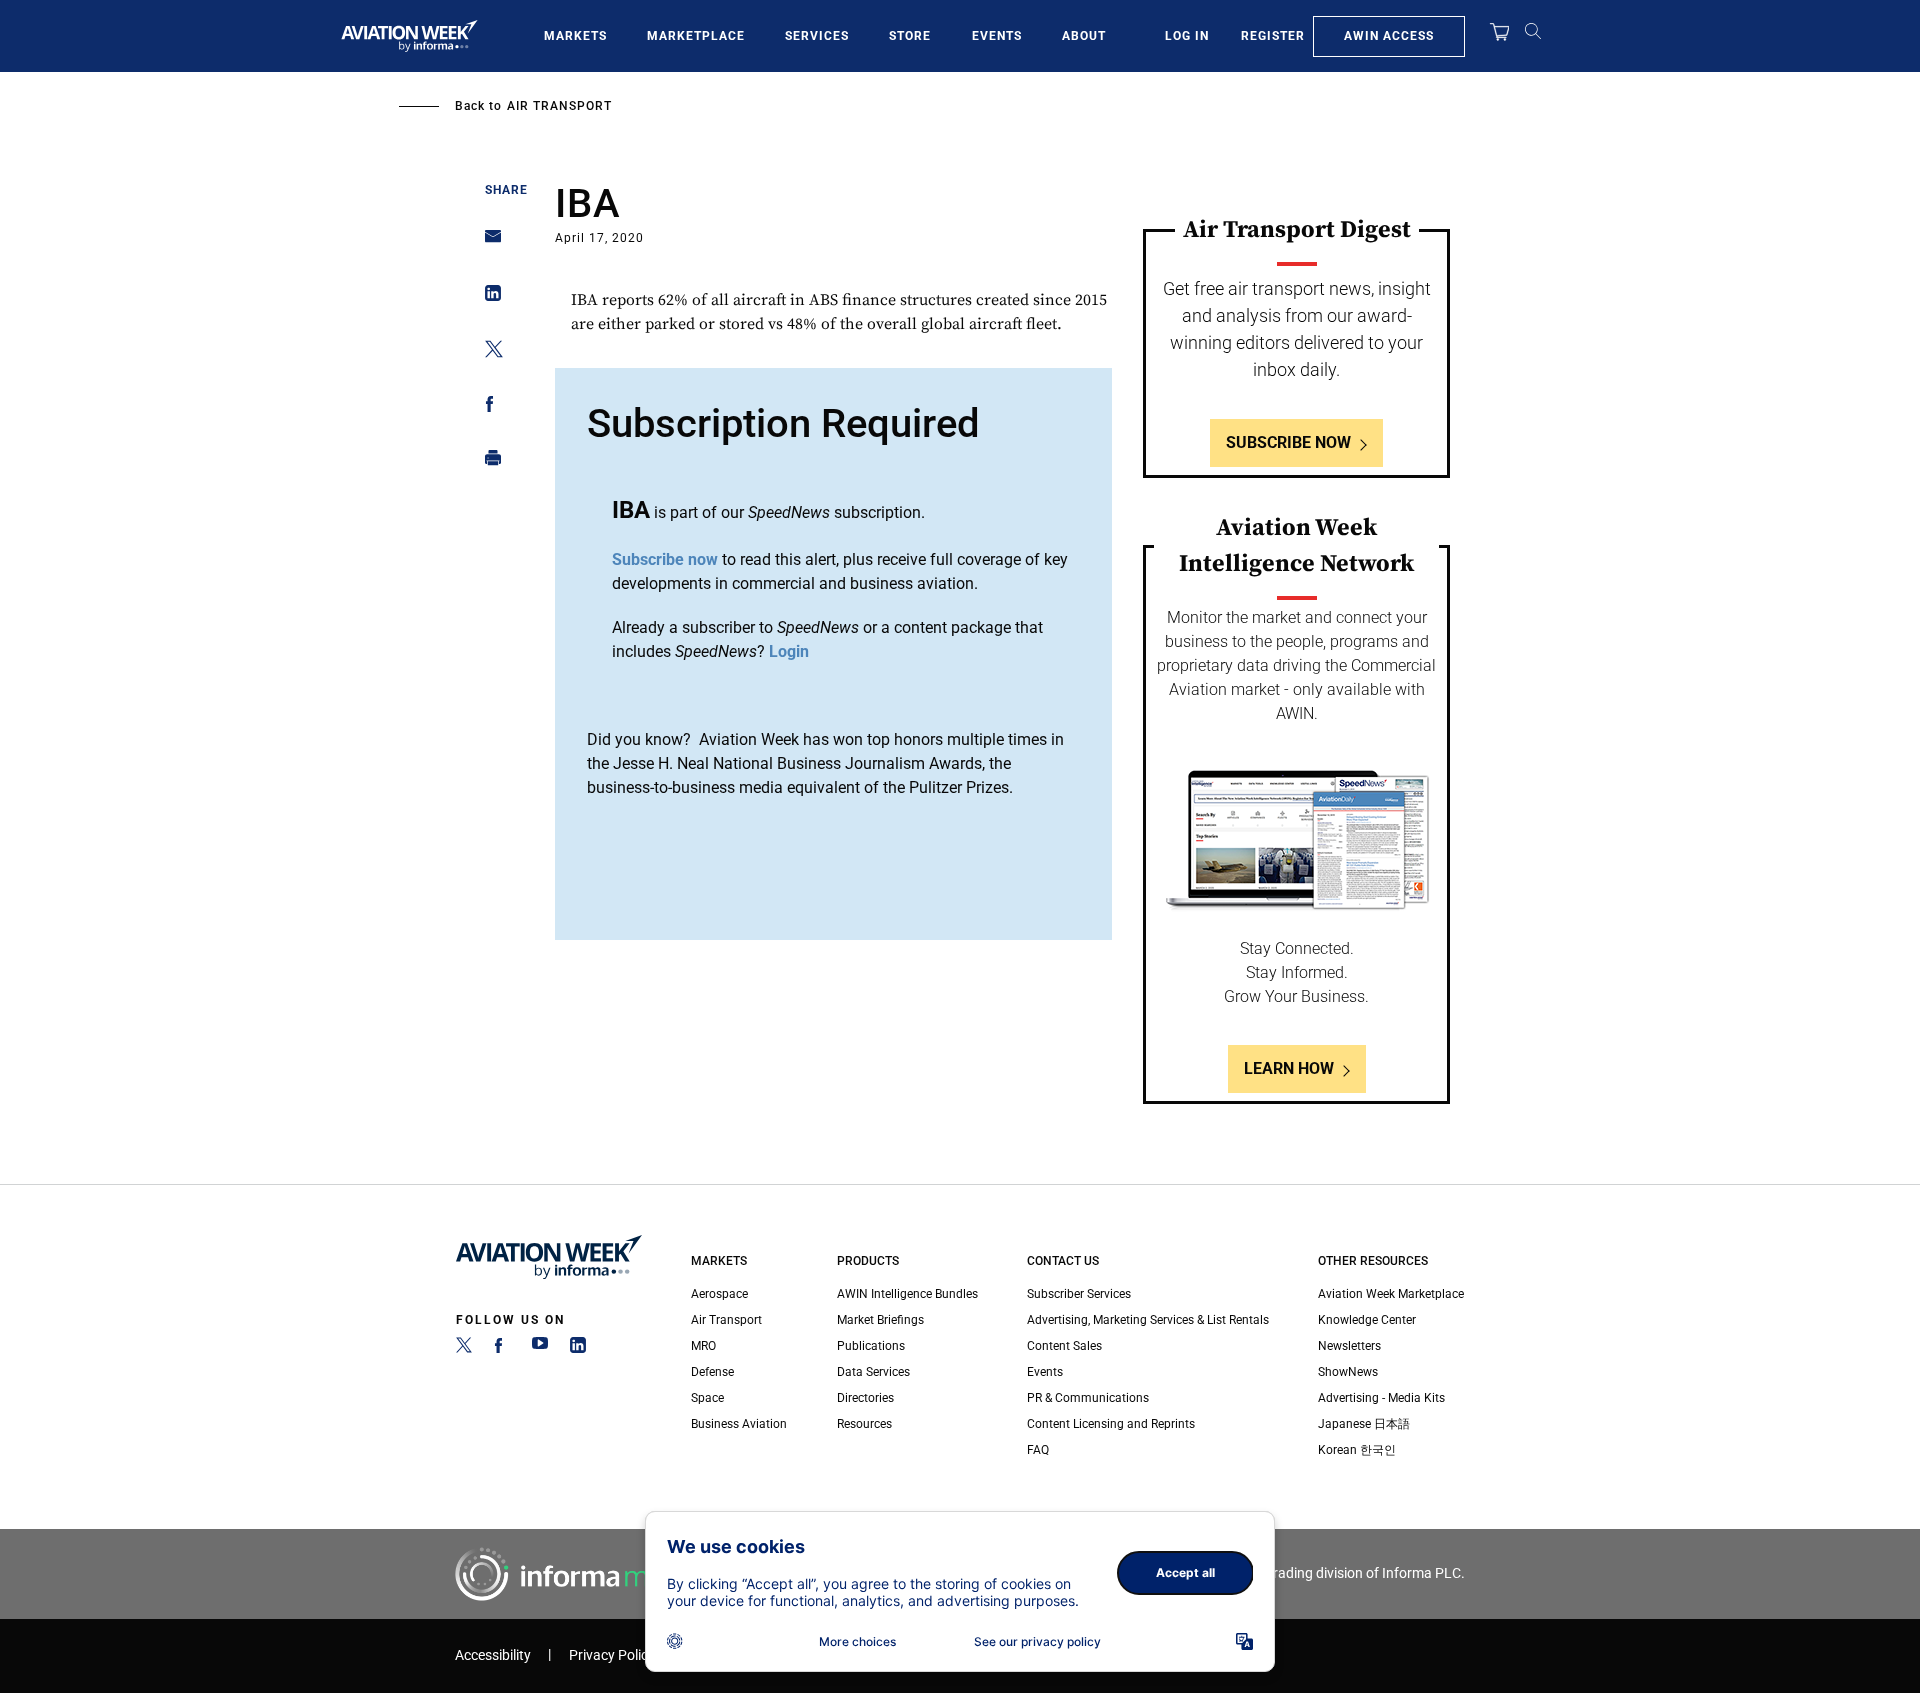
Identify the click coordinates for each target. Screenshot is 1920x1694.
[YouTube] (540, 1349)
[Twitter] (464, 1349)
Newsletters (1349, 1346)
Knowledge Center (1367, 1320)
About (1084, 36)
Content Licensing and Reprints (1111, 1424)
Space (707, 1398)
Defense (712, 1372)
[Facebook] (502, 1349)
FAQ (1038, 1450)
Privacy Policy (612, 1655)
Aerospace (719, 1294)
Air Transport (559, 106)
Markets (575, 36)
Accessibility (493, 1655)
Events (997, 36)
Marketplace (696, 36)
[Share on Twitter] (487, 352)
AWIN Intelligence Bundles (907, 1294)
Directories (865, 1398)
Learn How (1289, 1068)
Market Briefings (880, 1320)
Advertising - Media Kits (1381, 1398)
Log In (1187, 36)
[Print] (487, 462)
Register (1273, 36)
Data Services (873, 1372)
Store (910, 36)
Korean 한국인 (1357, 1450)
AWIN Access (1389, 36)
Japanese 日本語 (1364, 1424)
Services (817, 36)
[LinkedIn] (578, 1349)
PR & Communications (1088, 1398)
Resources (864, 1424)
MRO (703, 1346)
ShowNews (1348, 1372)
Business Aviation (739, 1424)
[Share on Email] (487, 242)
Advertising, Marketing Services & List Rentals (1148, 1320)
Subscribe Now (1288, 442)
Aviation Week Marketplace (1391, 1294)
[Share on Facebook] (487, 407)
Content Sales (1064, 1346)
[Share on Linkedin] (487, 297)
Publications (871, 1346)
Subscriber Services (1079, 1294)
